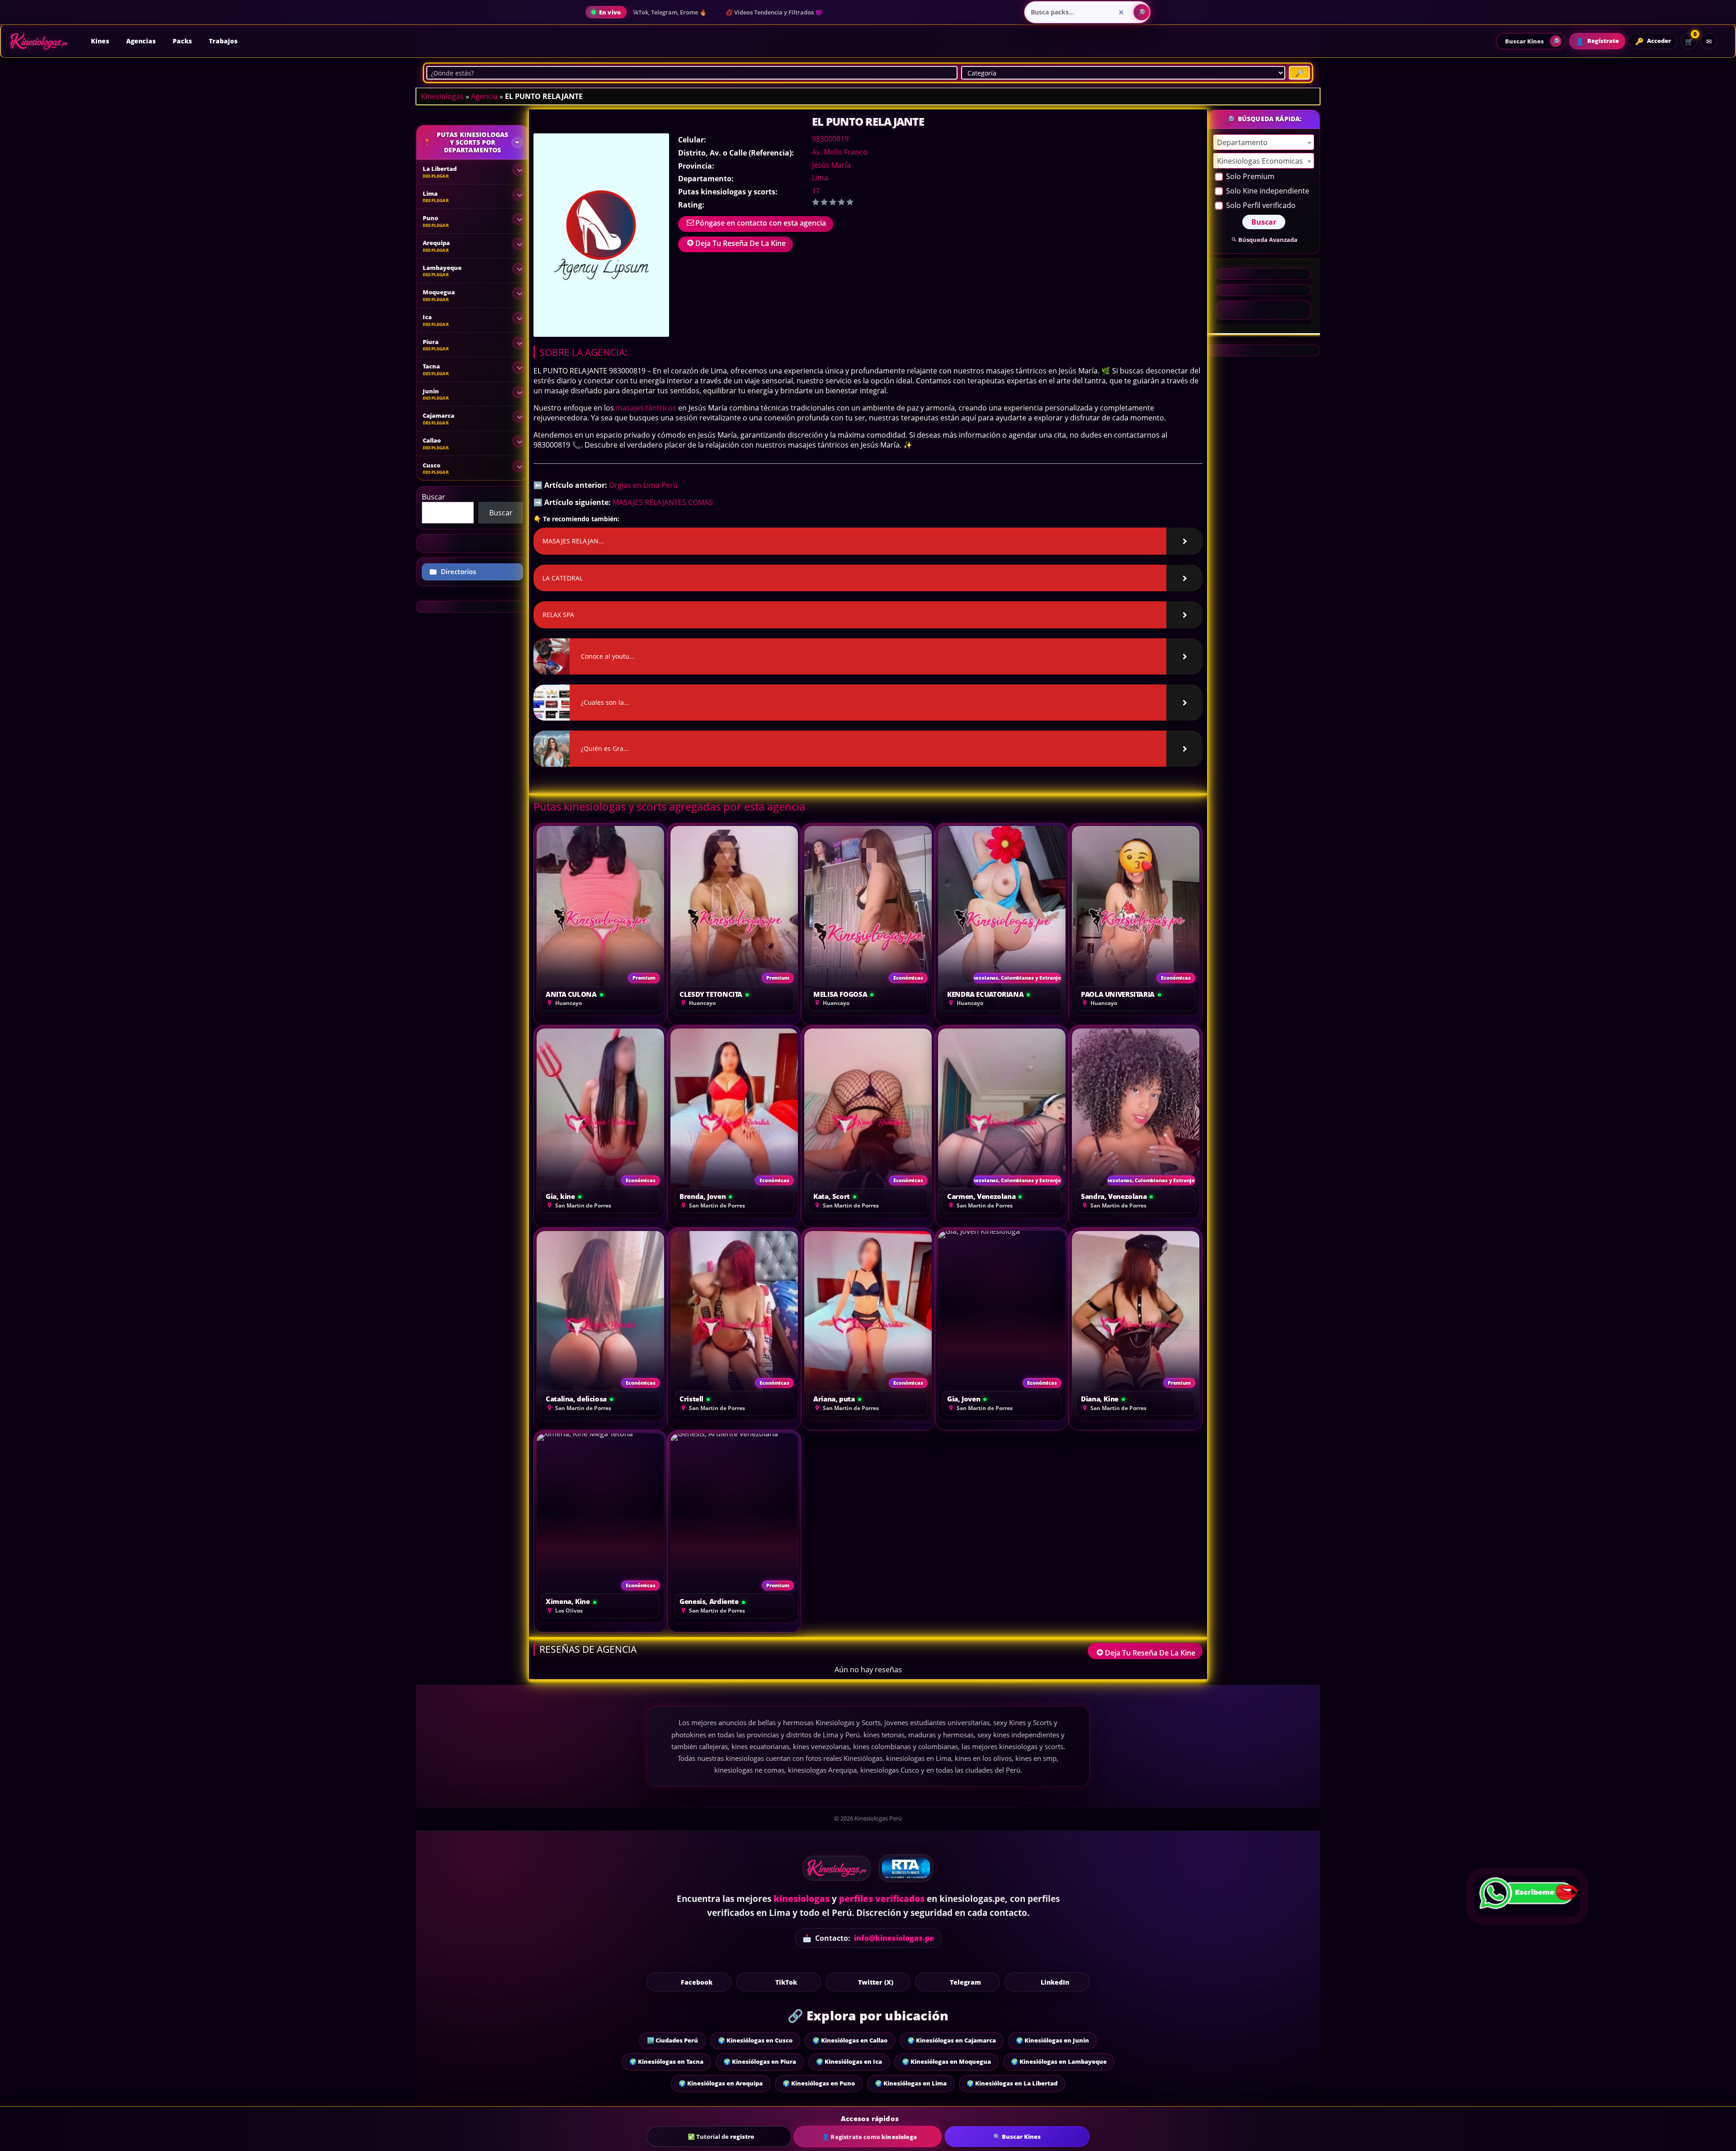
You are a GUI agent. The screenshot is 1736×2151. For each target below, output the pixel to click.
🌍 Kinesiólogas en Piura (760, 2061)
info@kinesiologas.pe (894, 1938)
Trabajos (223, 41)
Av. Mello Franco (840, 152)
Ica (427, 317)
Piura (431, 342)
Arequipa (436, 243)
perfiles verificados (882, 1899)
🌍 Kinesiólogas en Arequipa (721, 2083)
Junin (431, 391)
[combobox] (1264, 142)
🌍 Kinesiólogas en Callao (850, 2040)
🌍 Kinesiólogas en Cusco (755, 2040)
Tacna (431, 366)
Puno (430, 218)
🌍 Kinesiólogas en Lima (911, 2083)
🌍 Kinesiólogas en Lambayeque (1059, 2061)
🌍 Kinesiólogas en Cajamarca (952, 2040)
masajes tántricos (646, 408)
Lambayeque (442, 268)
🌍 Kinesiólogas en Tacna (666, 2061)
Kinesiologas (442, 96)
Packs (182, 41)
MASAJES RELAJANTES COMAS (663, 502)
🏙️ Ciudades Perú (672, 2040)
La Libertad (440, 169)
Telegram (965, 1982)
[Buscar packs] (1142, 12)
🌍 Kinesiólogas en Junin (1052, 2040)
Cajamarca (439, 415)
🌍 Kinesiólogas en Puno (819, 2083)
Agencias (141, 41)
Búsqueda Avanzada (1268, 240)
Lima (820, 178)
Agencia (484, 96)
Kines (100, 41)
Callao (432, 440)
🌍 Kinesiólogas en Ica (849, 2061)
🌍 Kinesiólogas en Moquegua (946, 2061)
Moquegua (439, 292)
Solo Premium (1249, 176)
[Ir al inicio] (39, 41)
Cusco (432, 465)
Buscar (434, 497)
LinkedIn (1055, 1982)
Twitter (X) (876, 1982)
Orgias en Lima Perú (643, 485)
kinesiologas (802, 1899)
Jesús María (831, 165)
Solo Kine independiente (1267, 191)
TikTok (786, 1982)
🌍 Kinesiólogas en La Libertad (1012, 2083)
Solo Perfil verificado (1260, 205)
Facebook (697, 1982)
